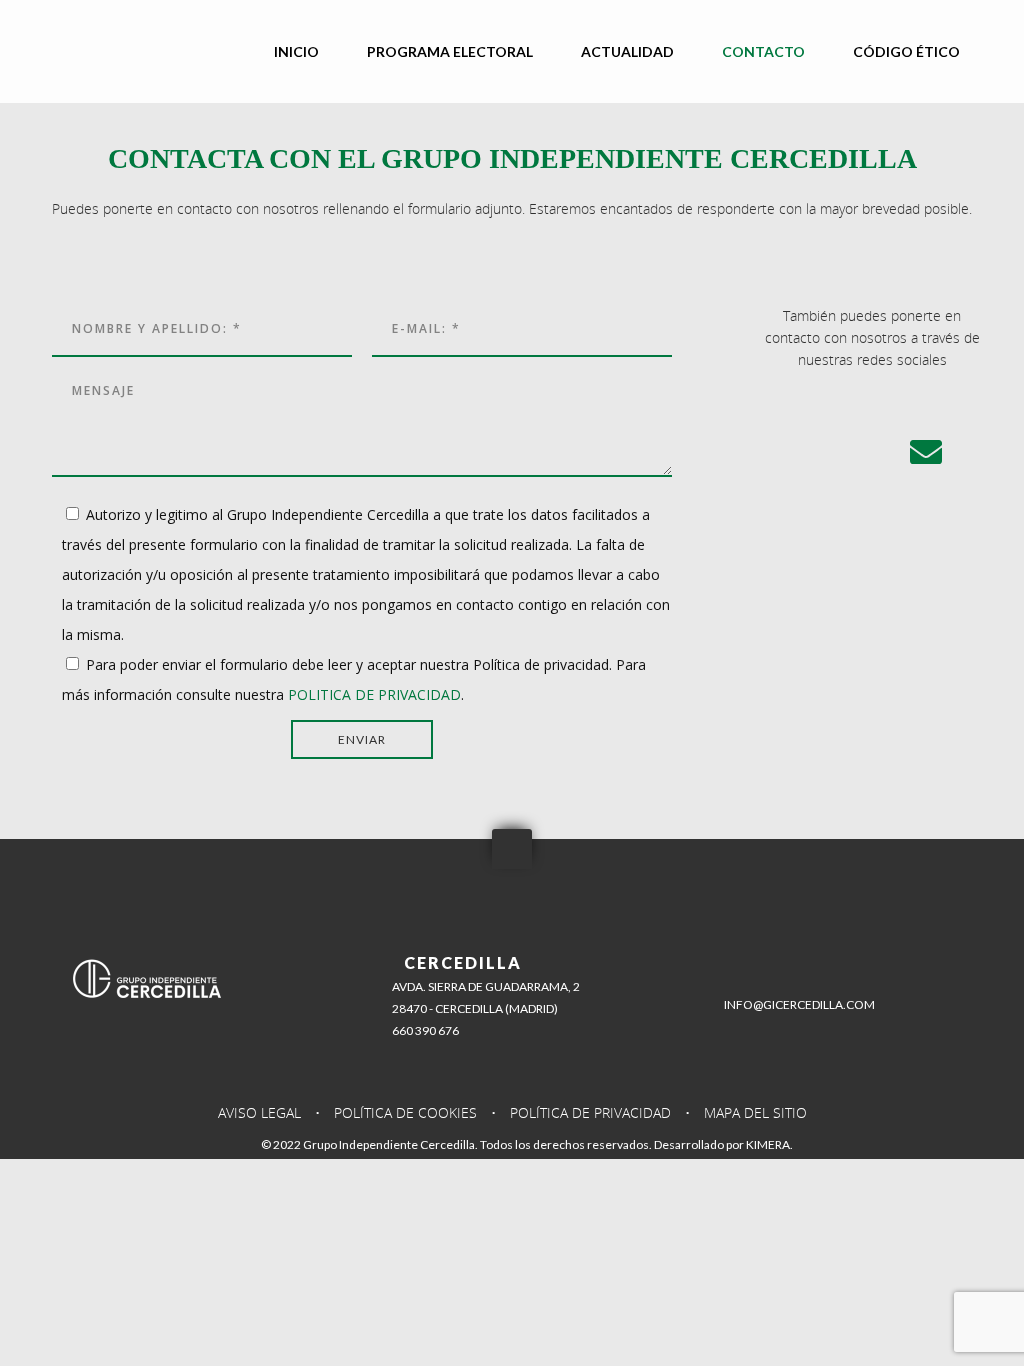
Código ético (906, 51)
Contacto (763, 51)
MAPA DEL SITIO (755, 1112)
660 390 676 (425, 1030)
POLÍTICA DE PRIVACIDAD (590, 1112)
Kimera (768, 1144)
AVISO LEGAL (259, 1112)
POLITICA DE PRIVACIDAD (374, 694)
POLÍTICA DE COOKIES (405, 1112)
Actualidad (627, 51)
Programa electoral (450, 51)
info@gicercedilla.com (799, 1004)
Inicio (296, 51)
